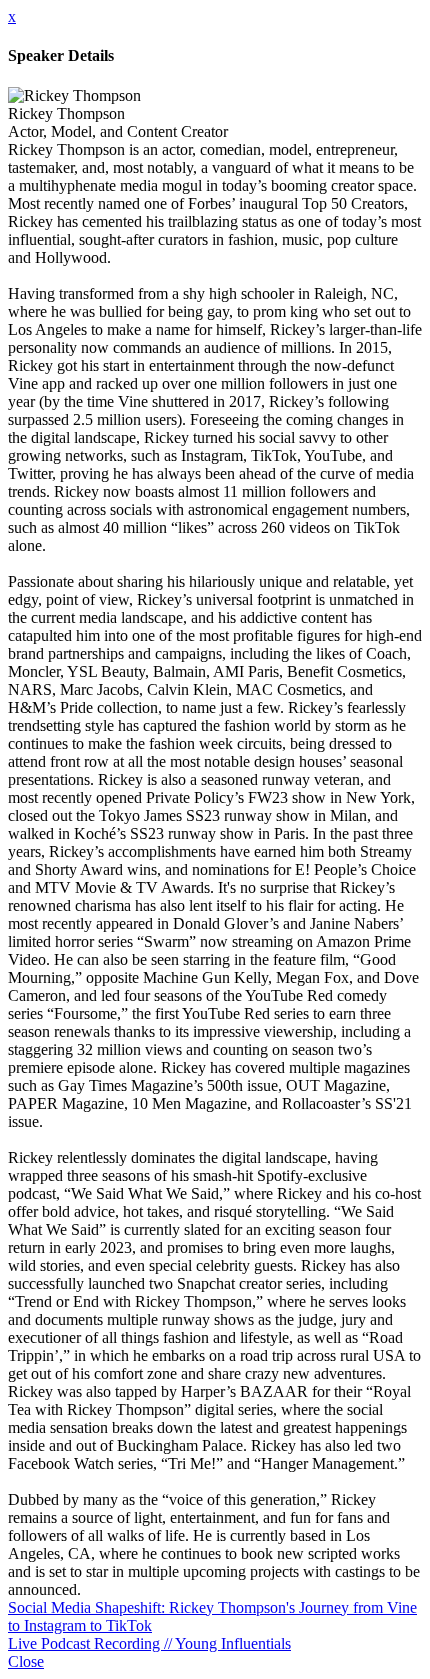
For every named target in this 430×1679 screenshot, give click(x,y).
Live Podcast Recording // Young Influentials (149, 1643)
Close (26, 1661)
